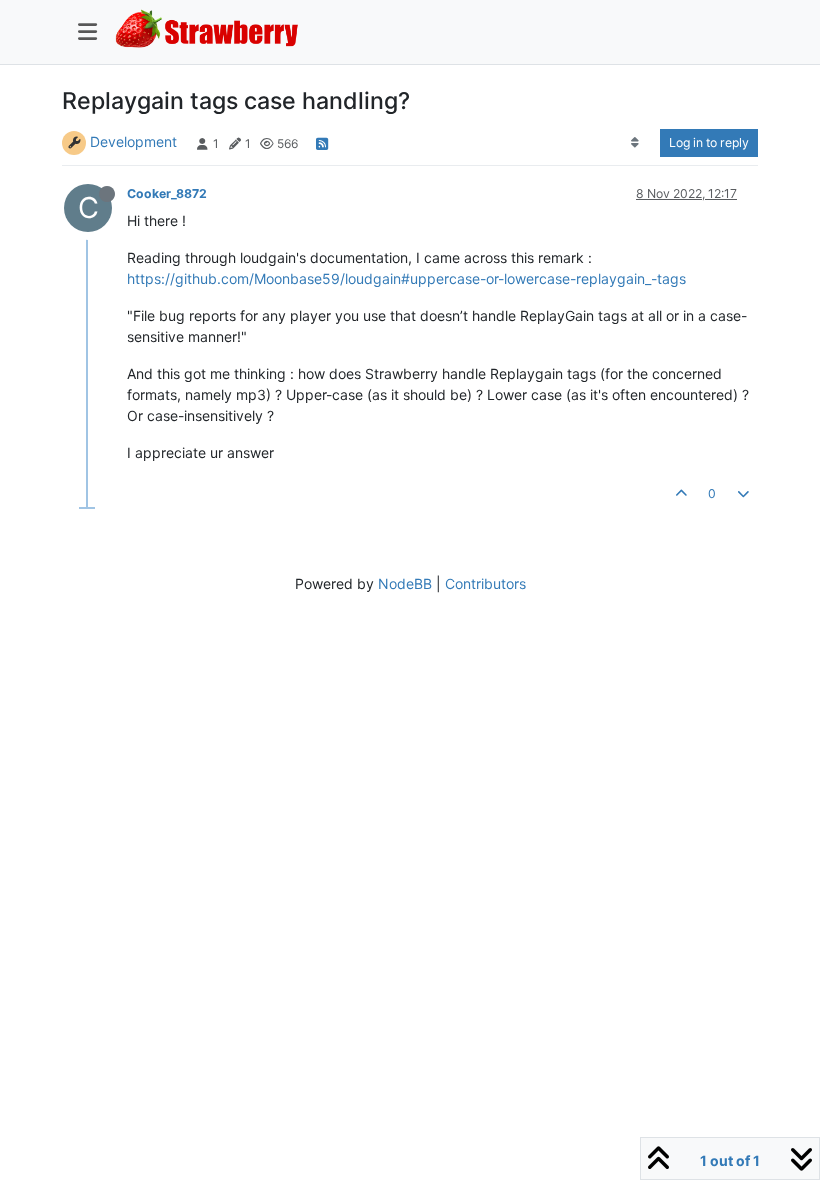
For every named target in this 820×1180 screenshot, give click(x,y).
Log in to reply (709, 142)
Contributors (485, 583)
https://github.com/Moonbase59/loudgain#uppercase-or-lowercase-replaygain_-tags (406, 278)
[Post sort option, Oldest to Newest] (635, 143)
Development (133, 141)
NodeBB (405, 583)
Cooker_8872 (167, 193)
